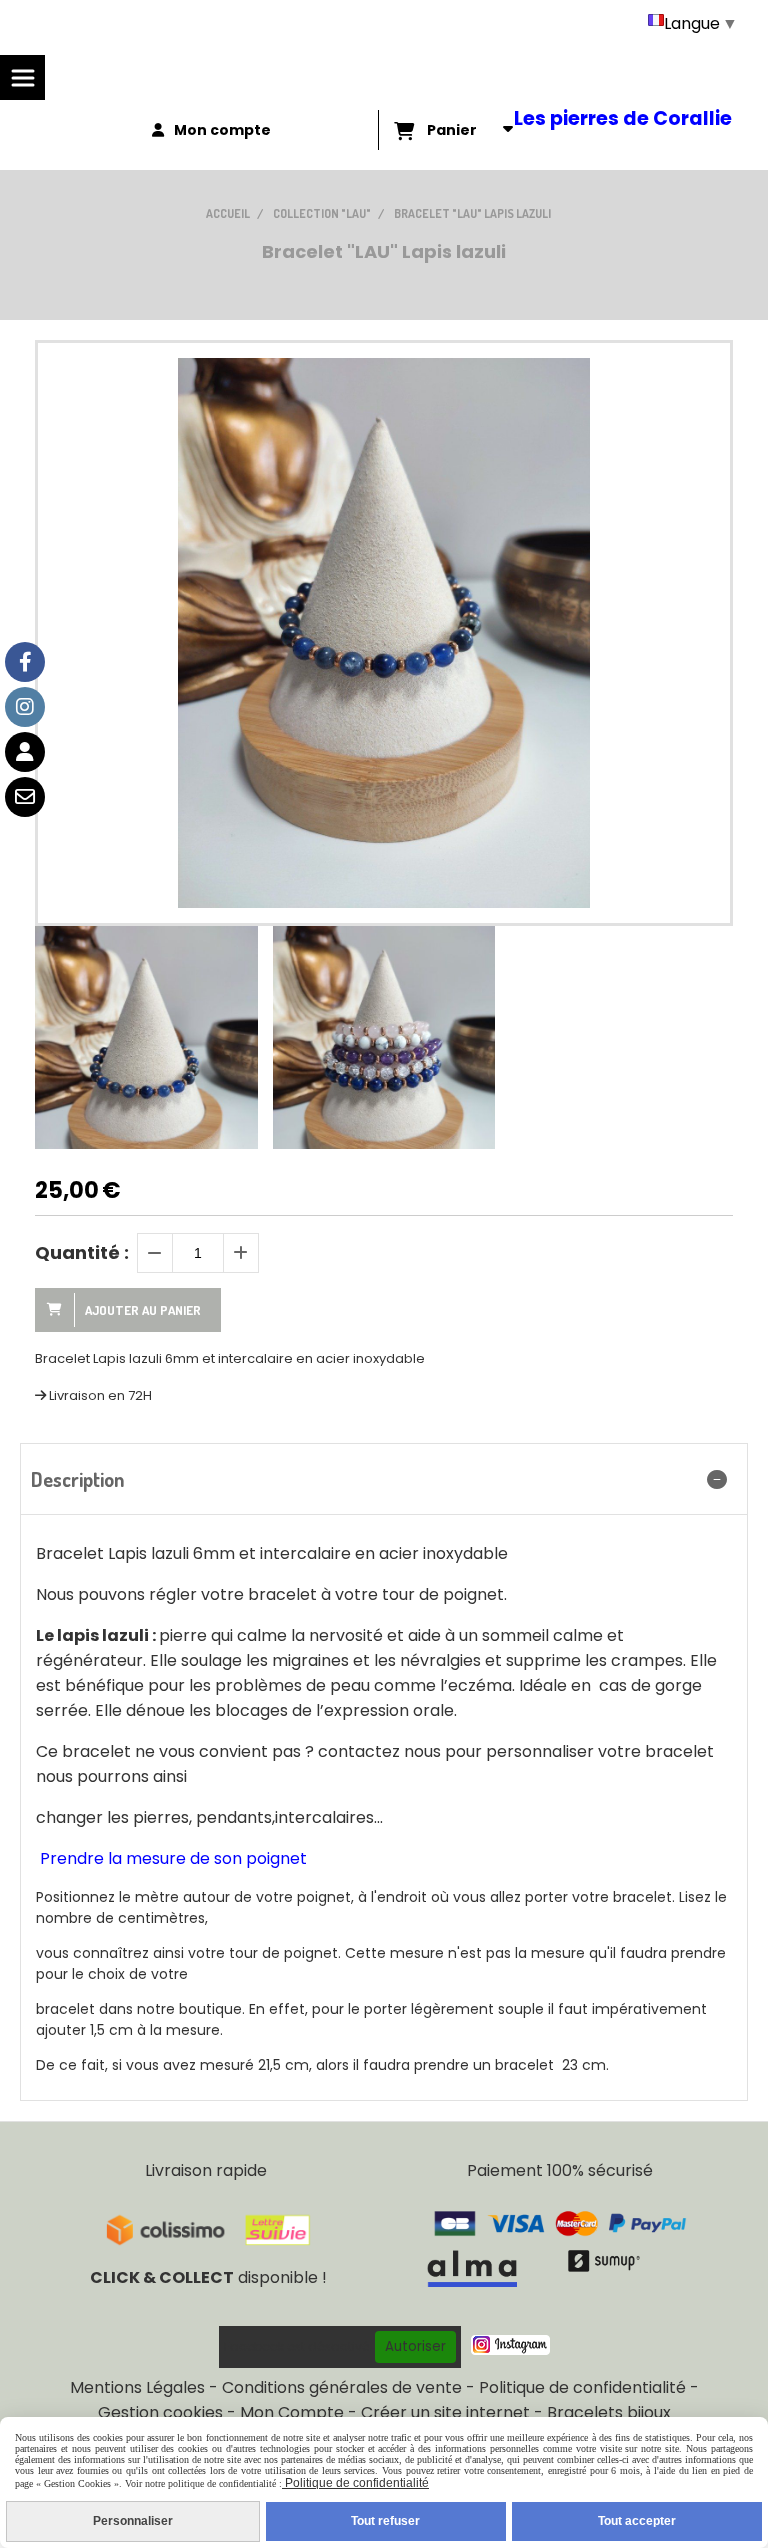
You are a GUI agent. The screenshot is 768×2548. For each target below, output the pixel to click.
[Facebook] (25, 662)
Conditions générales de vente (342, 2387)
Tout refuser (385, 2521)
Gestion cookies (160, 2412)
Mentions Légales (137, 2387)
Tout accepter (637, 2521)
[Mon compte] (25, 752)
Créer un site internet (445, 2412)
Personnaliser (133, 2521)
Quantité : (82, 1252)
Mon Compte (292, 2412)
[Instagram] (25, 707)
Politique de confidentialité (582, 2387)
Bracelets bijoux (609, 2412)
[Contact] (25, 797)
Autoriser (415, 2346)
